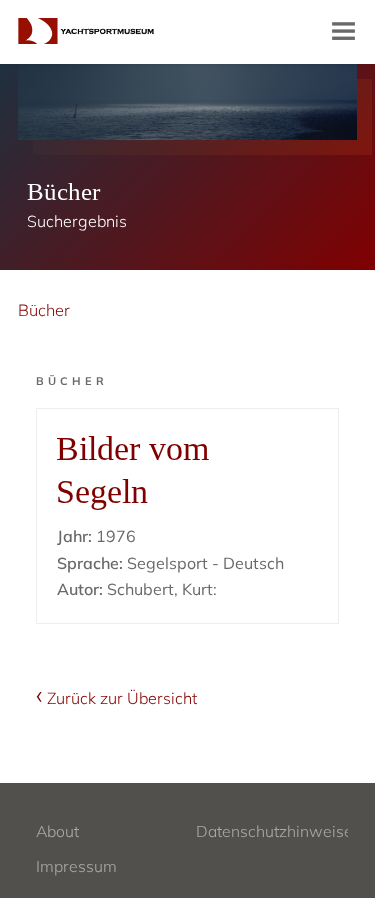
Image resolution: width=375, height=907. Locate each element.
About (57, 831)
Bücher (44, 310)
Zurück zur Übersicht (122, 698)
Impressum (76, 866)
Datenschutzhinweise (274, 831)
